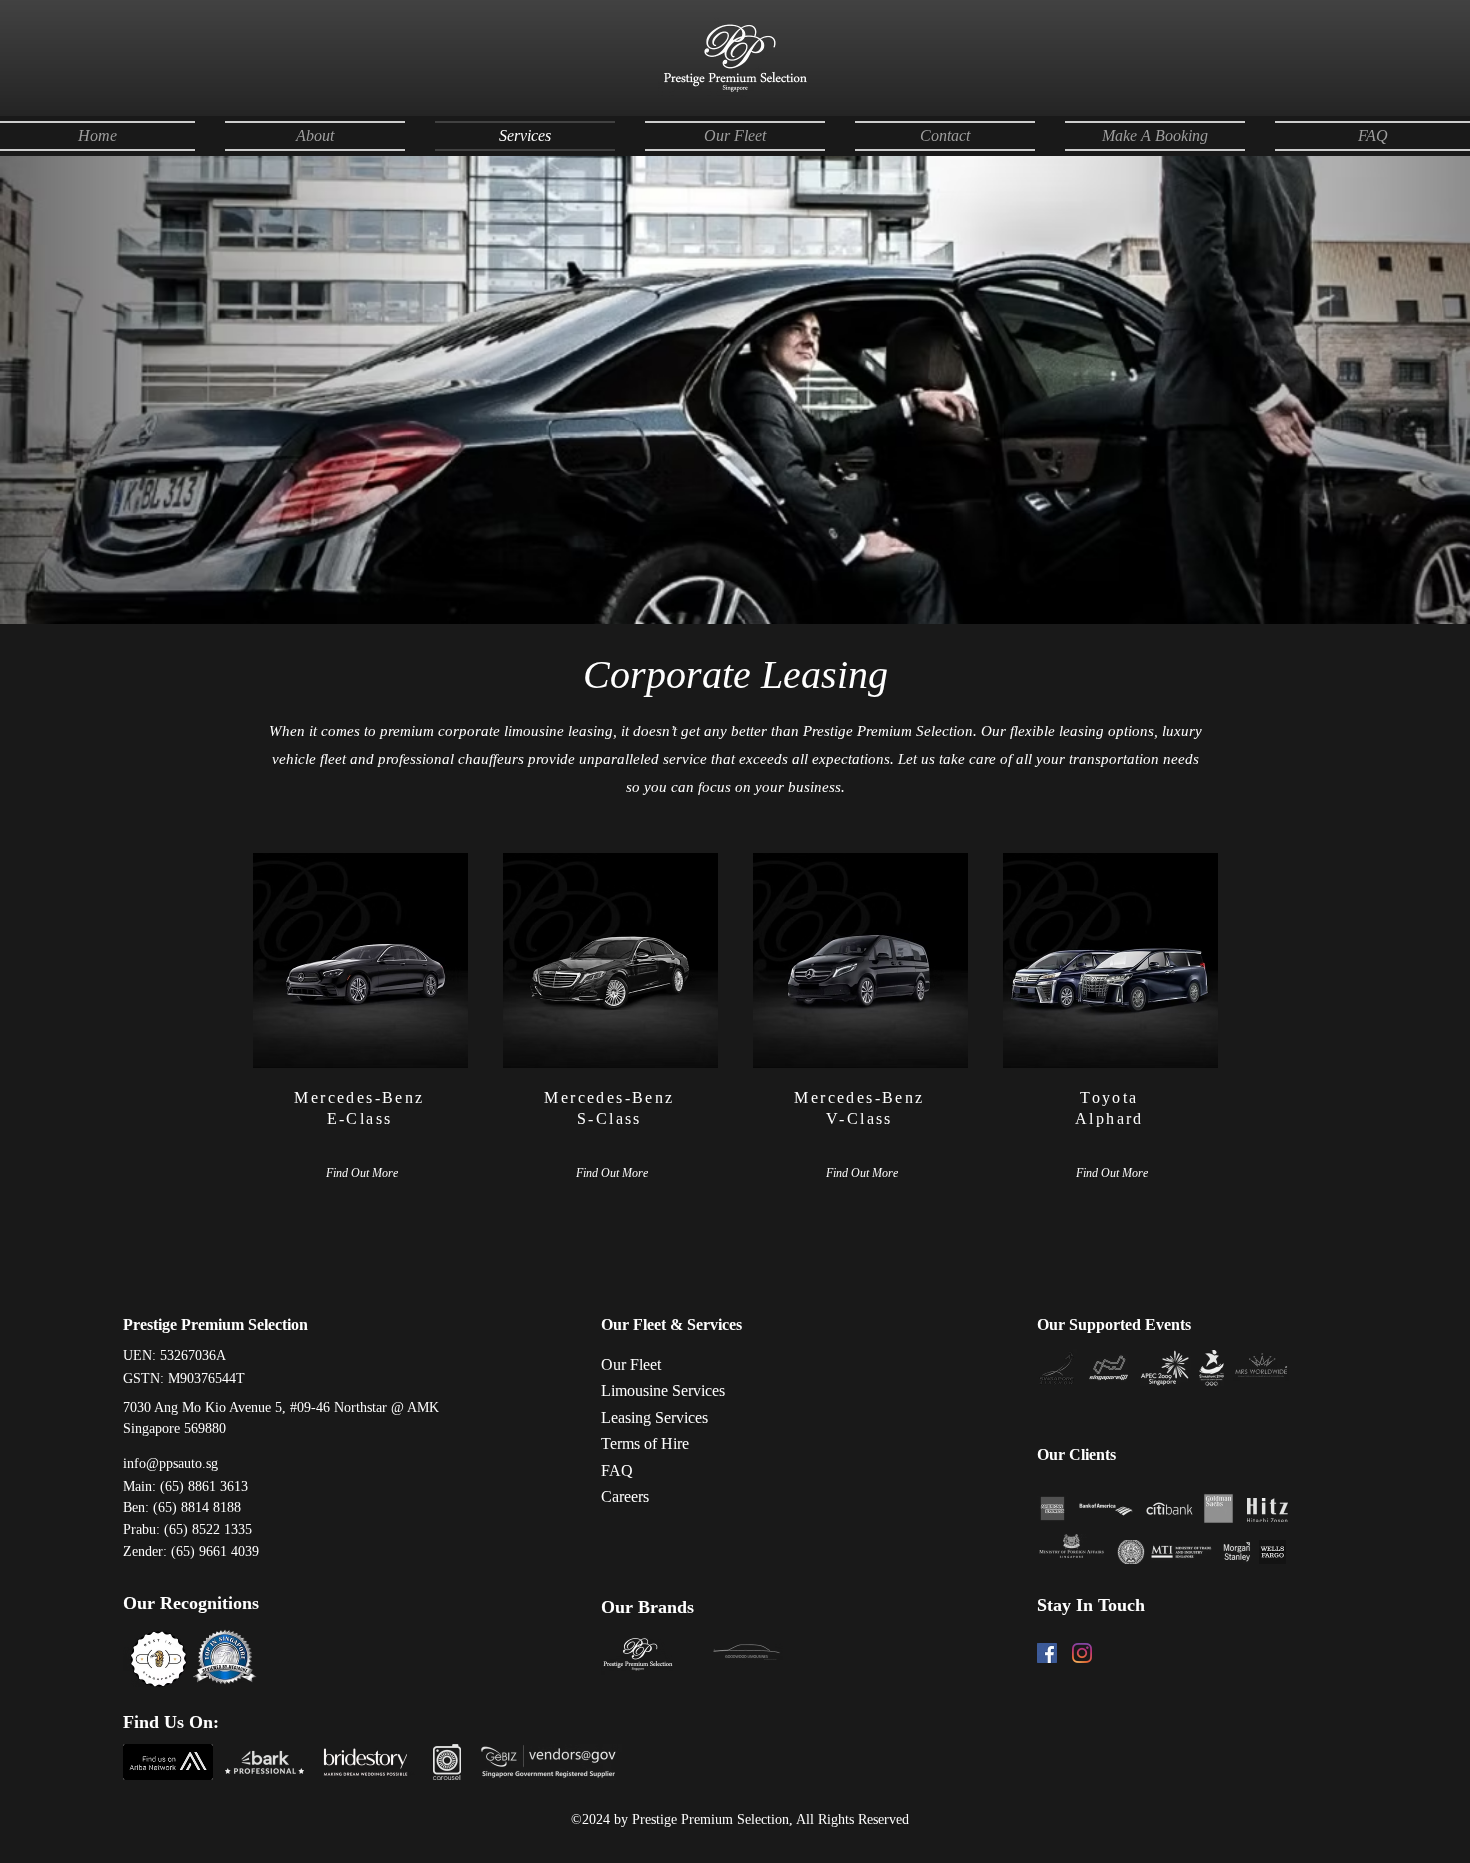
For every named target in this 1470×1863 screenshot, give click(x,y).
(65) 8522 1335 (208, 1529)
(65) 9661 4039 (215, 1551)
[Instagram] (1082, 1653)
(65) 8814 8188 (197, 1507)
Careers (625, 1496)
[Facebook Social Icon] (1047, 1653)
